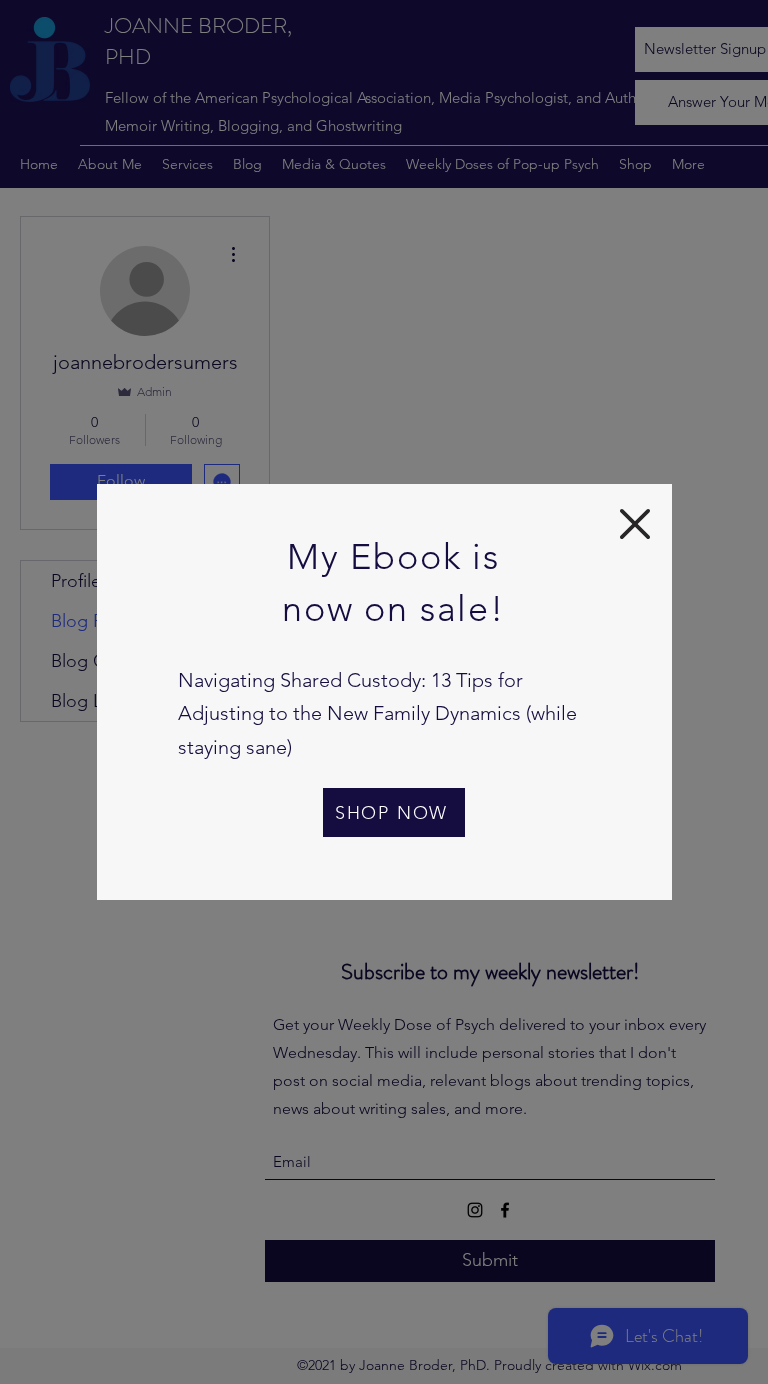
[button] (635, 524)
